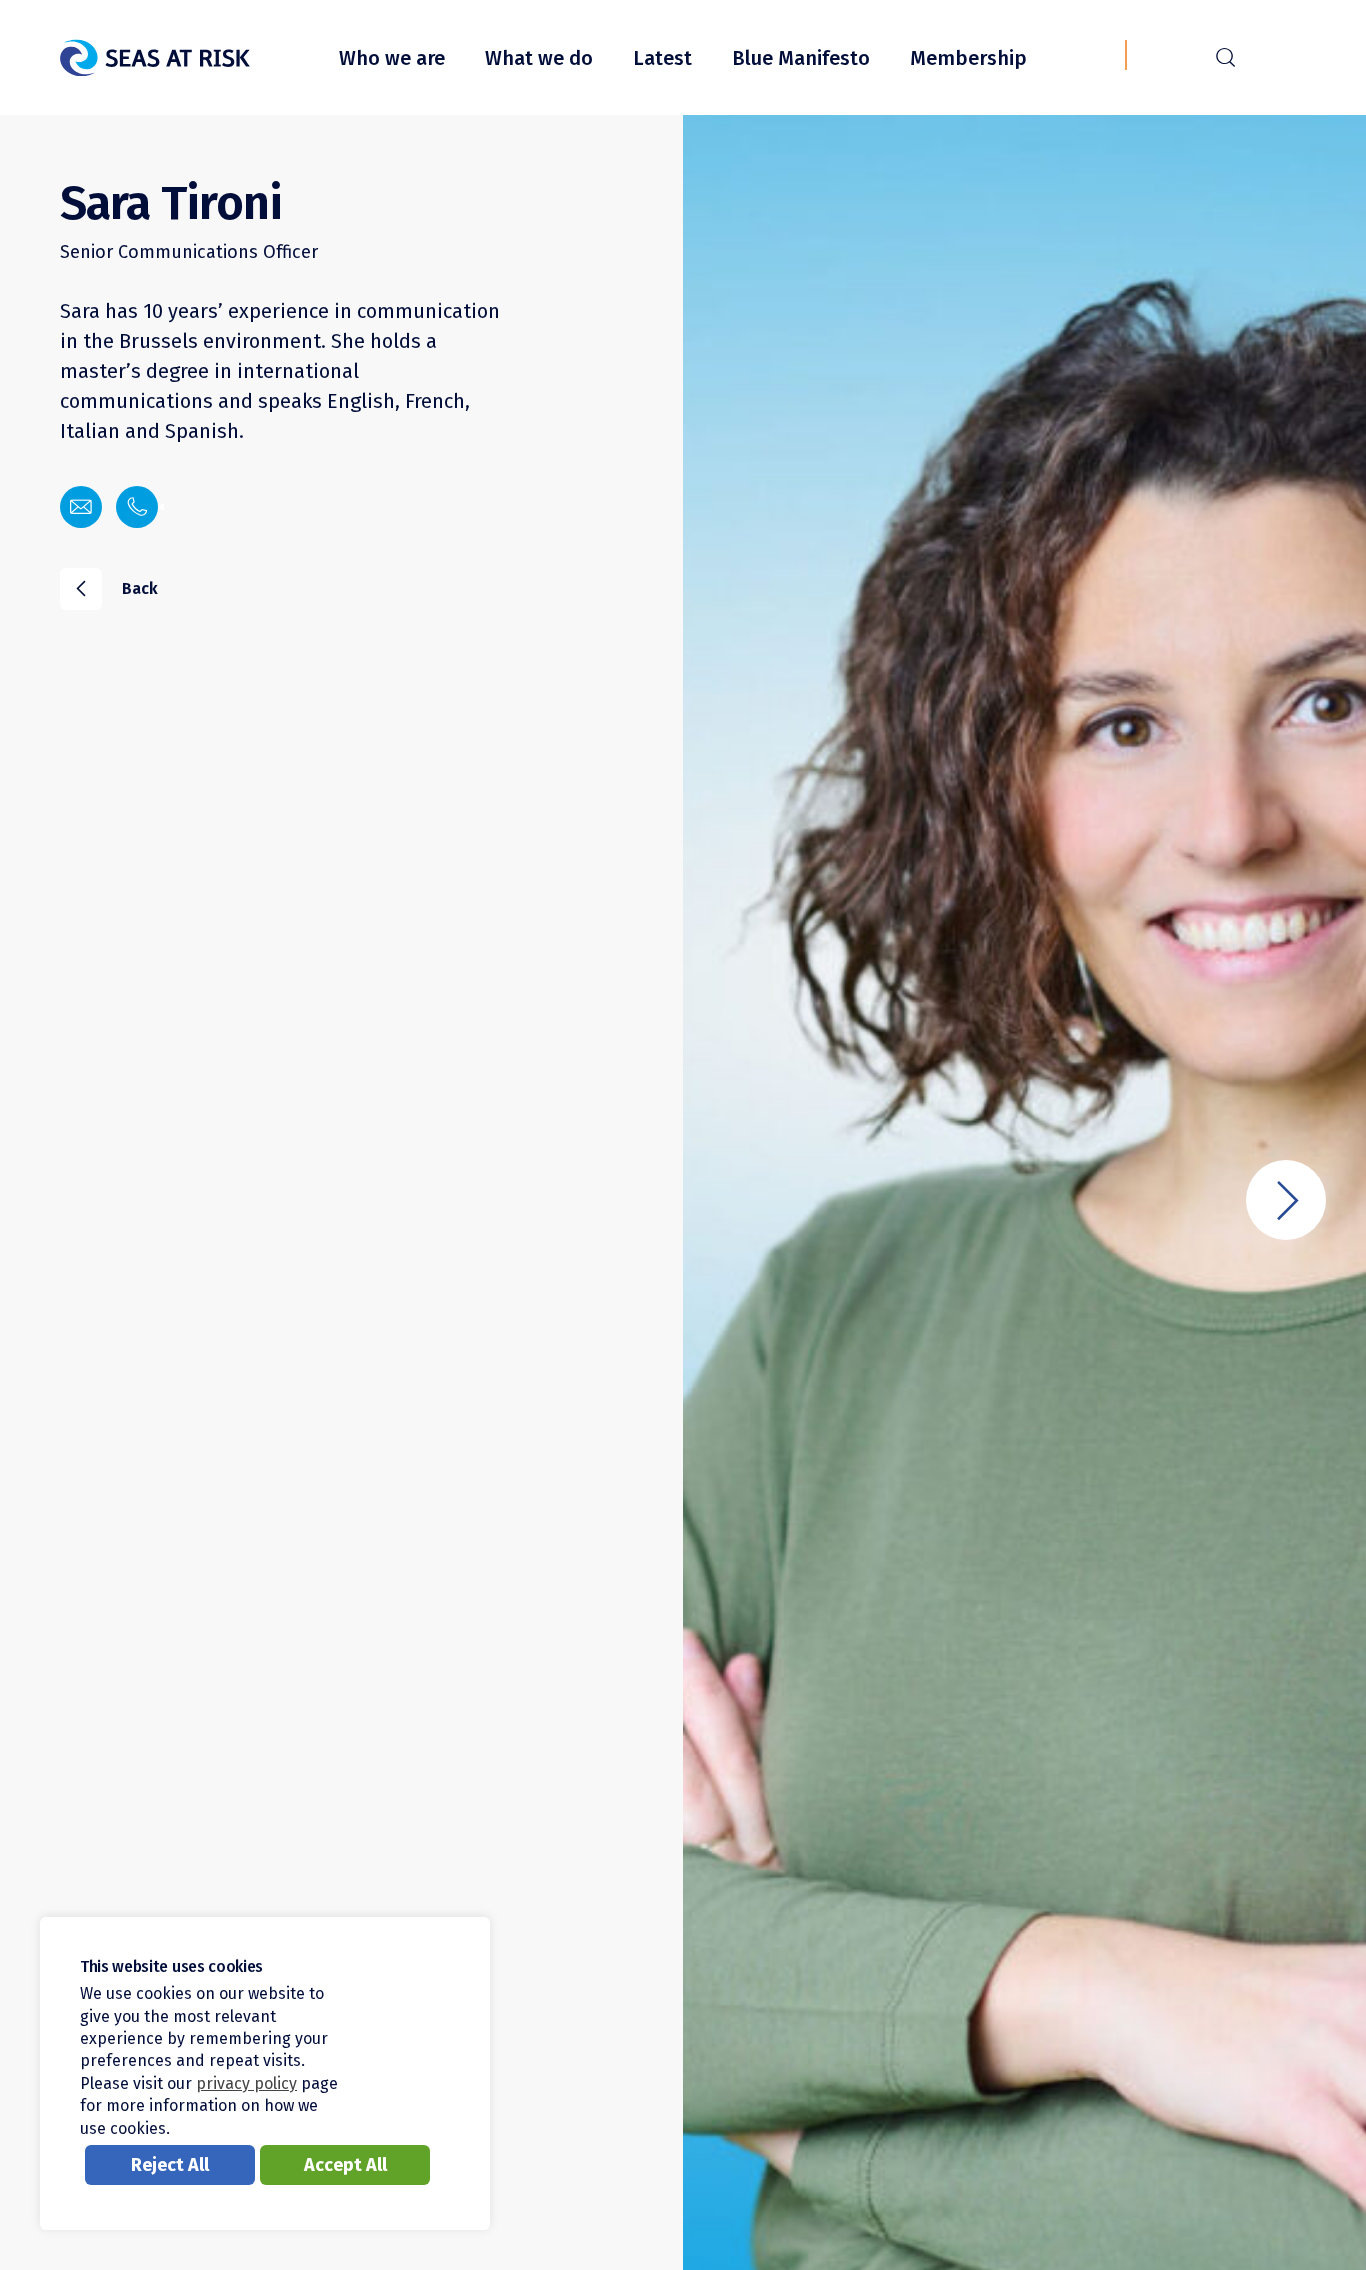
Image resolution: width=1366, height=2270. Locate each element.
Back (117, 587)
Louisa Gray (1286, 1200)
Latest (662, 58)
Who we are (392, 58)
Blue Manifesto (801, 58)
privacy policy (246, 2083)
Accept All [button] (345, 2165)
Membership (968, 58)
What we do (539, 58)
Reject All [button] (170, 2165)
